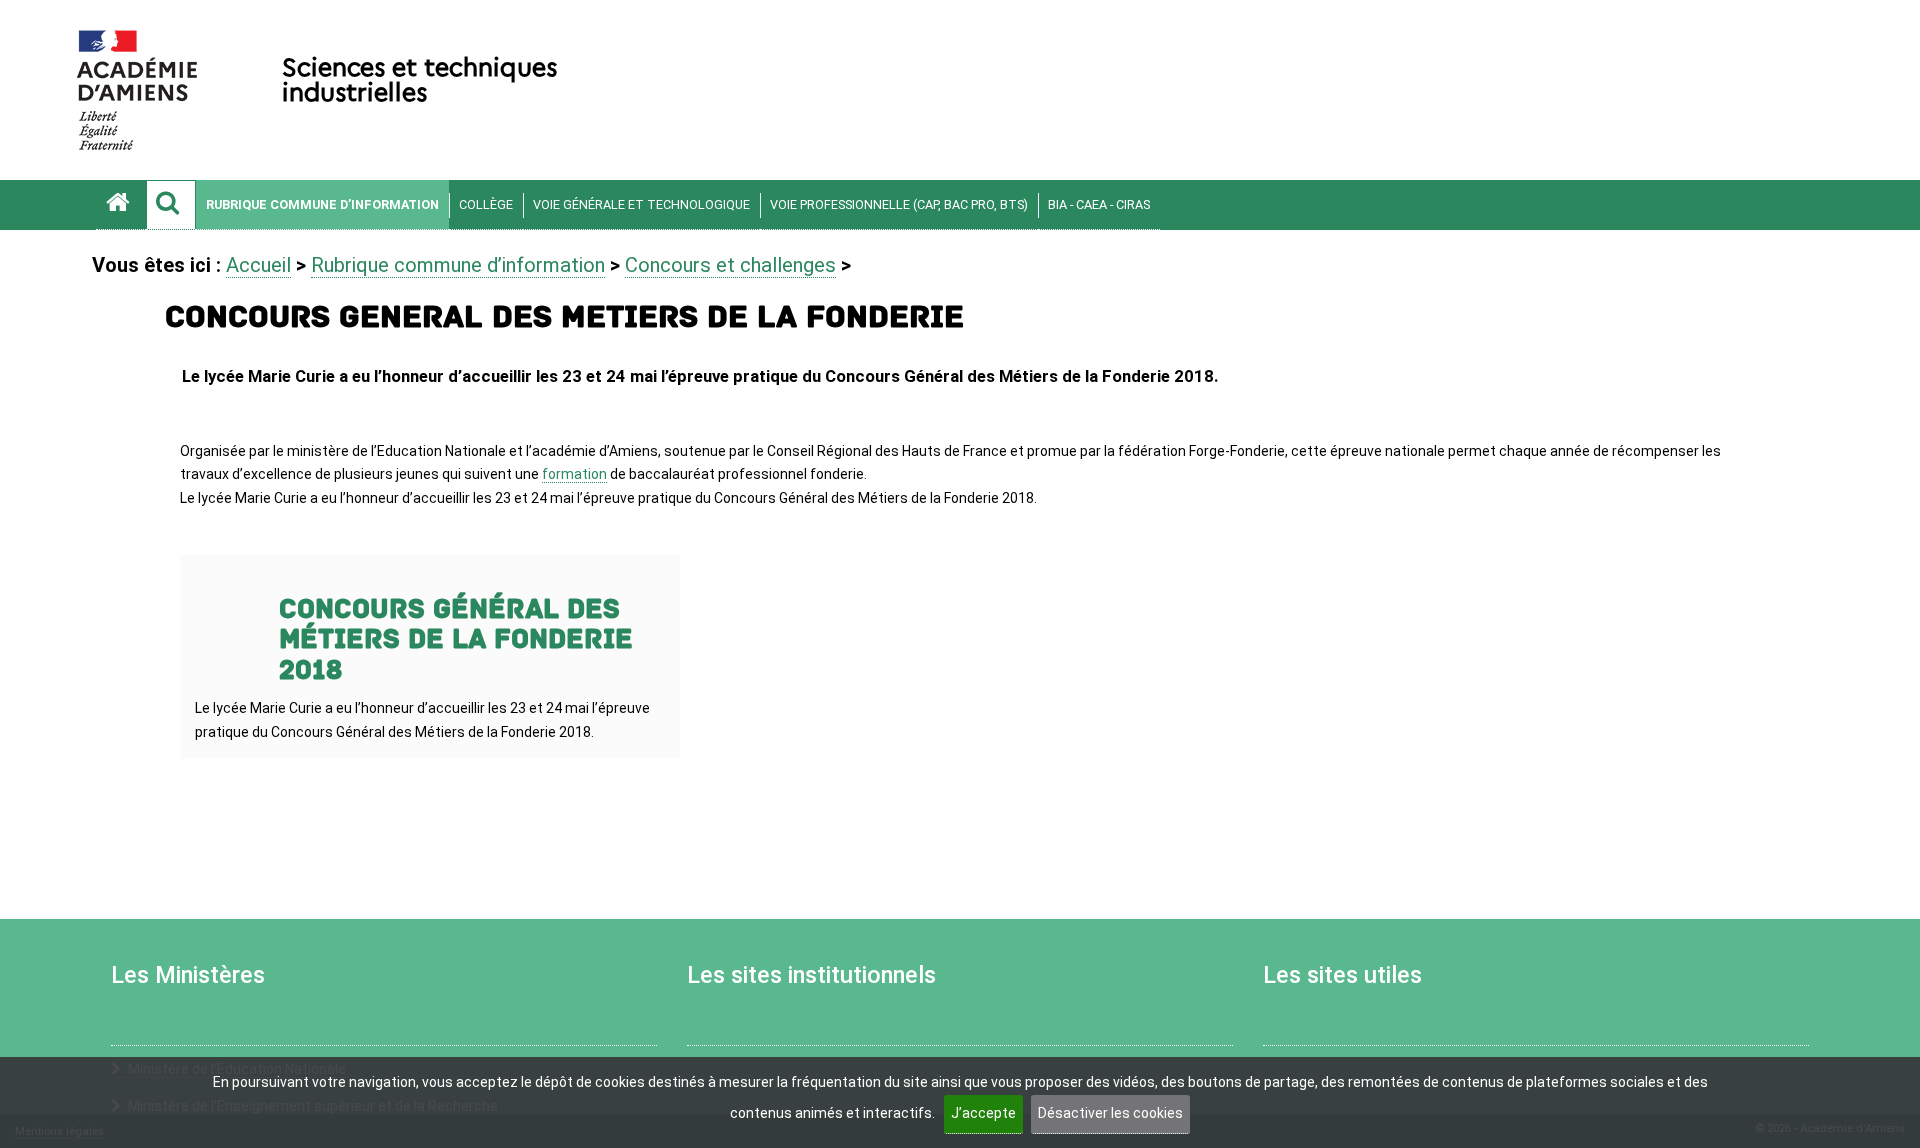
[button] (171, 205)
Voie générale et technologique (641, 204)
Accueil (258, 265)
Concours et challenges (730, 265)
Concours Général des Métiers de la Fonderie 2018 (456, 640)
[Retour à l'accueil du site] (121, 205)
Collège (486, 204)
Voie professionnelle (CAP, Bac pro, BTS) (899, 204)
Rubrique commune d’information (322, 204)
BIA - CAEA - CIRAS (1099, 204)
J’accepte (983, 1113)
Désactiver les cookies (1110, 1113)
